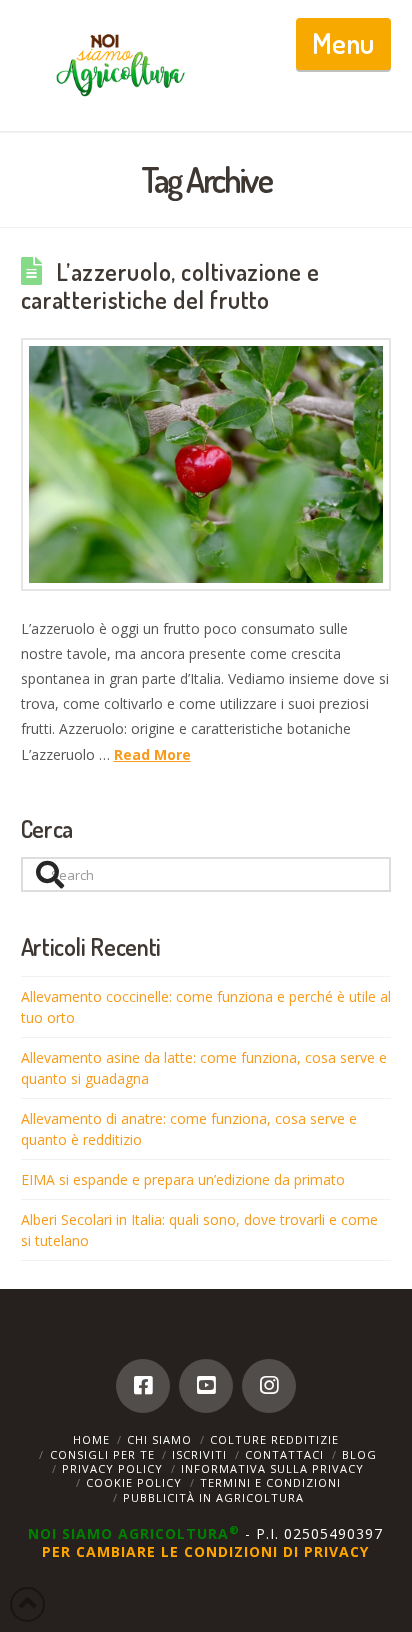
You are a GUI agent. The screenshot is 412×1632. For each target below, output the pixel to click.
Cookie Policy (134, 1482)
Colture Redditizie (274, 1439)
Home (91, 1439)
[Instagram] (269, 1386)
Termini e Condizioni (270, 1482)
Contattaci (284, 1454)
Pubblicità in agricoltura (213, 1497)
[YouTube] (206, 1386)
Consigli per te (102, 1454)
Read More (152, 754)
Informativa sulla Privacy (272, 1468)
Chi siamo (159, 1439)
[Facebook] (143, 1386)
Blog (359, 1454)
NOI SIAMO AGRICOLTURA (134, 1533)
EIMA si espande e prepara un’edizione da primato (183, 1179)
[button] (343, 44)
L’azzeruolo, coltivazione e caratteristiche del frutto (170, 286)
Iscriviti (199, 1454)
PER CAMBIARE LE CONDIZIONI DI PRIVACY (205, 1551)
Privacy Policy (112, 1468)
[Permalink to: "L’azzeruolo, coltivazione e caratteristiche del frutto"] (206, 464)
